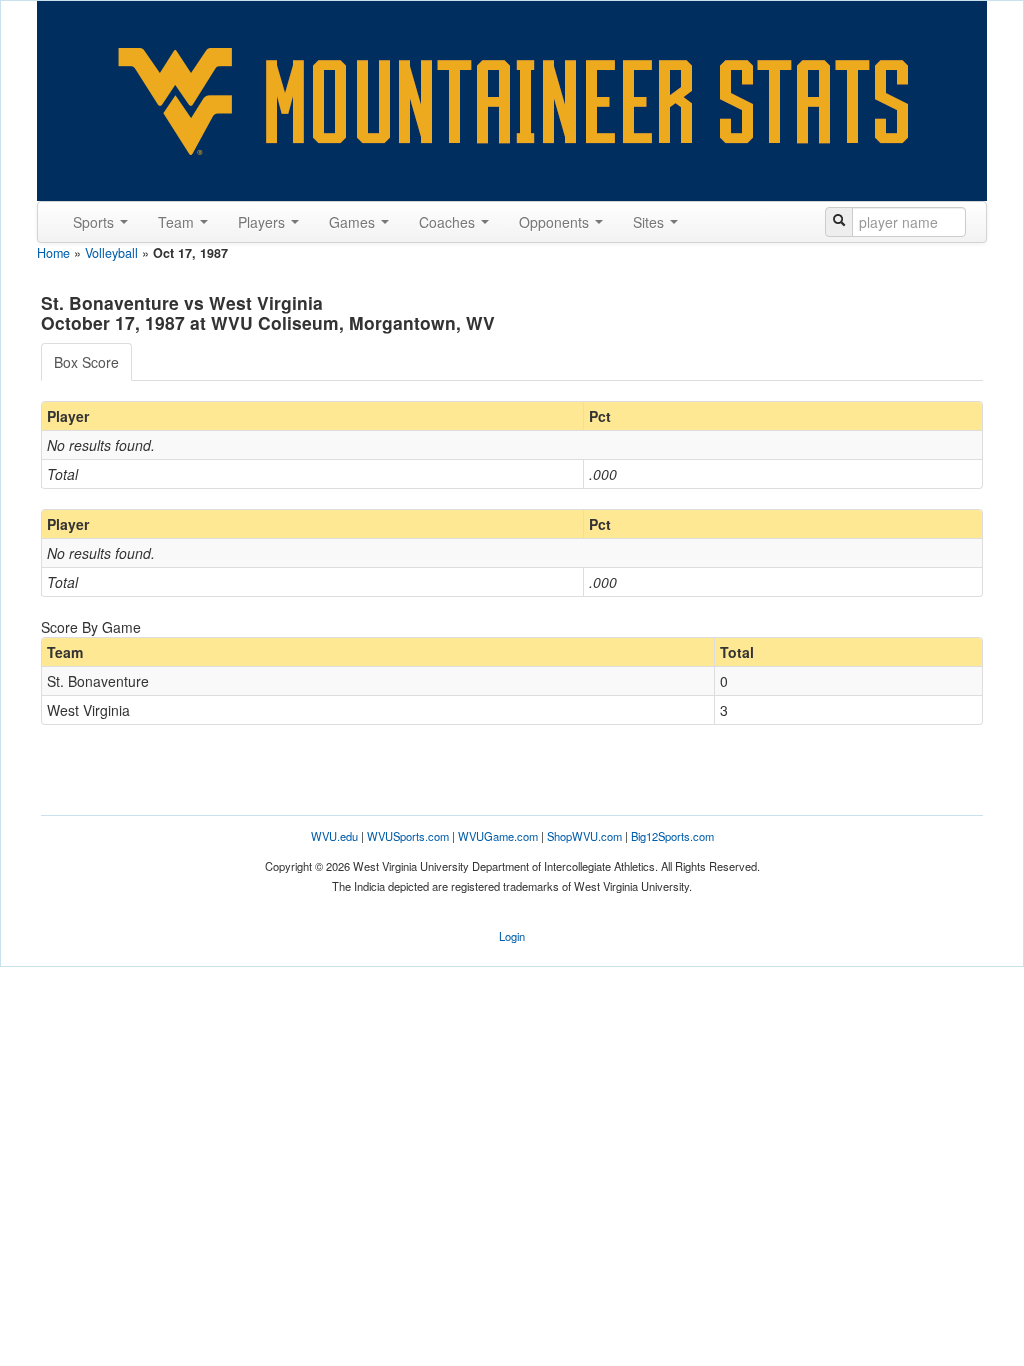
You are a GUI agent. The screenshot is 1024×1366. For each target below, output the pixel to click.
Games (354, 222)
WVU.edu (334, 836)
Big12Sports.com (672, 836)
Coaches (449, 222)
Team (178, 222)
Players (263, 222)
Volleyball (111, 253)
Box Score (86, 362)
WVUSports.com (408, 836)
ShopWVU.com (584, 836)
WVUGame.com (498, 836)
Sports (95, 222)
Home (53, 253)
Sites (650, 222)
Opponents (556, 222)
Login (512, 936)
